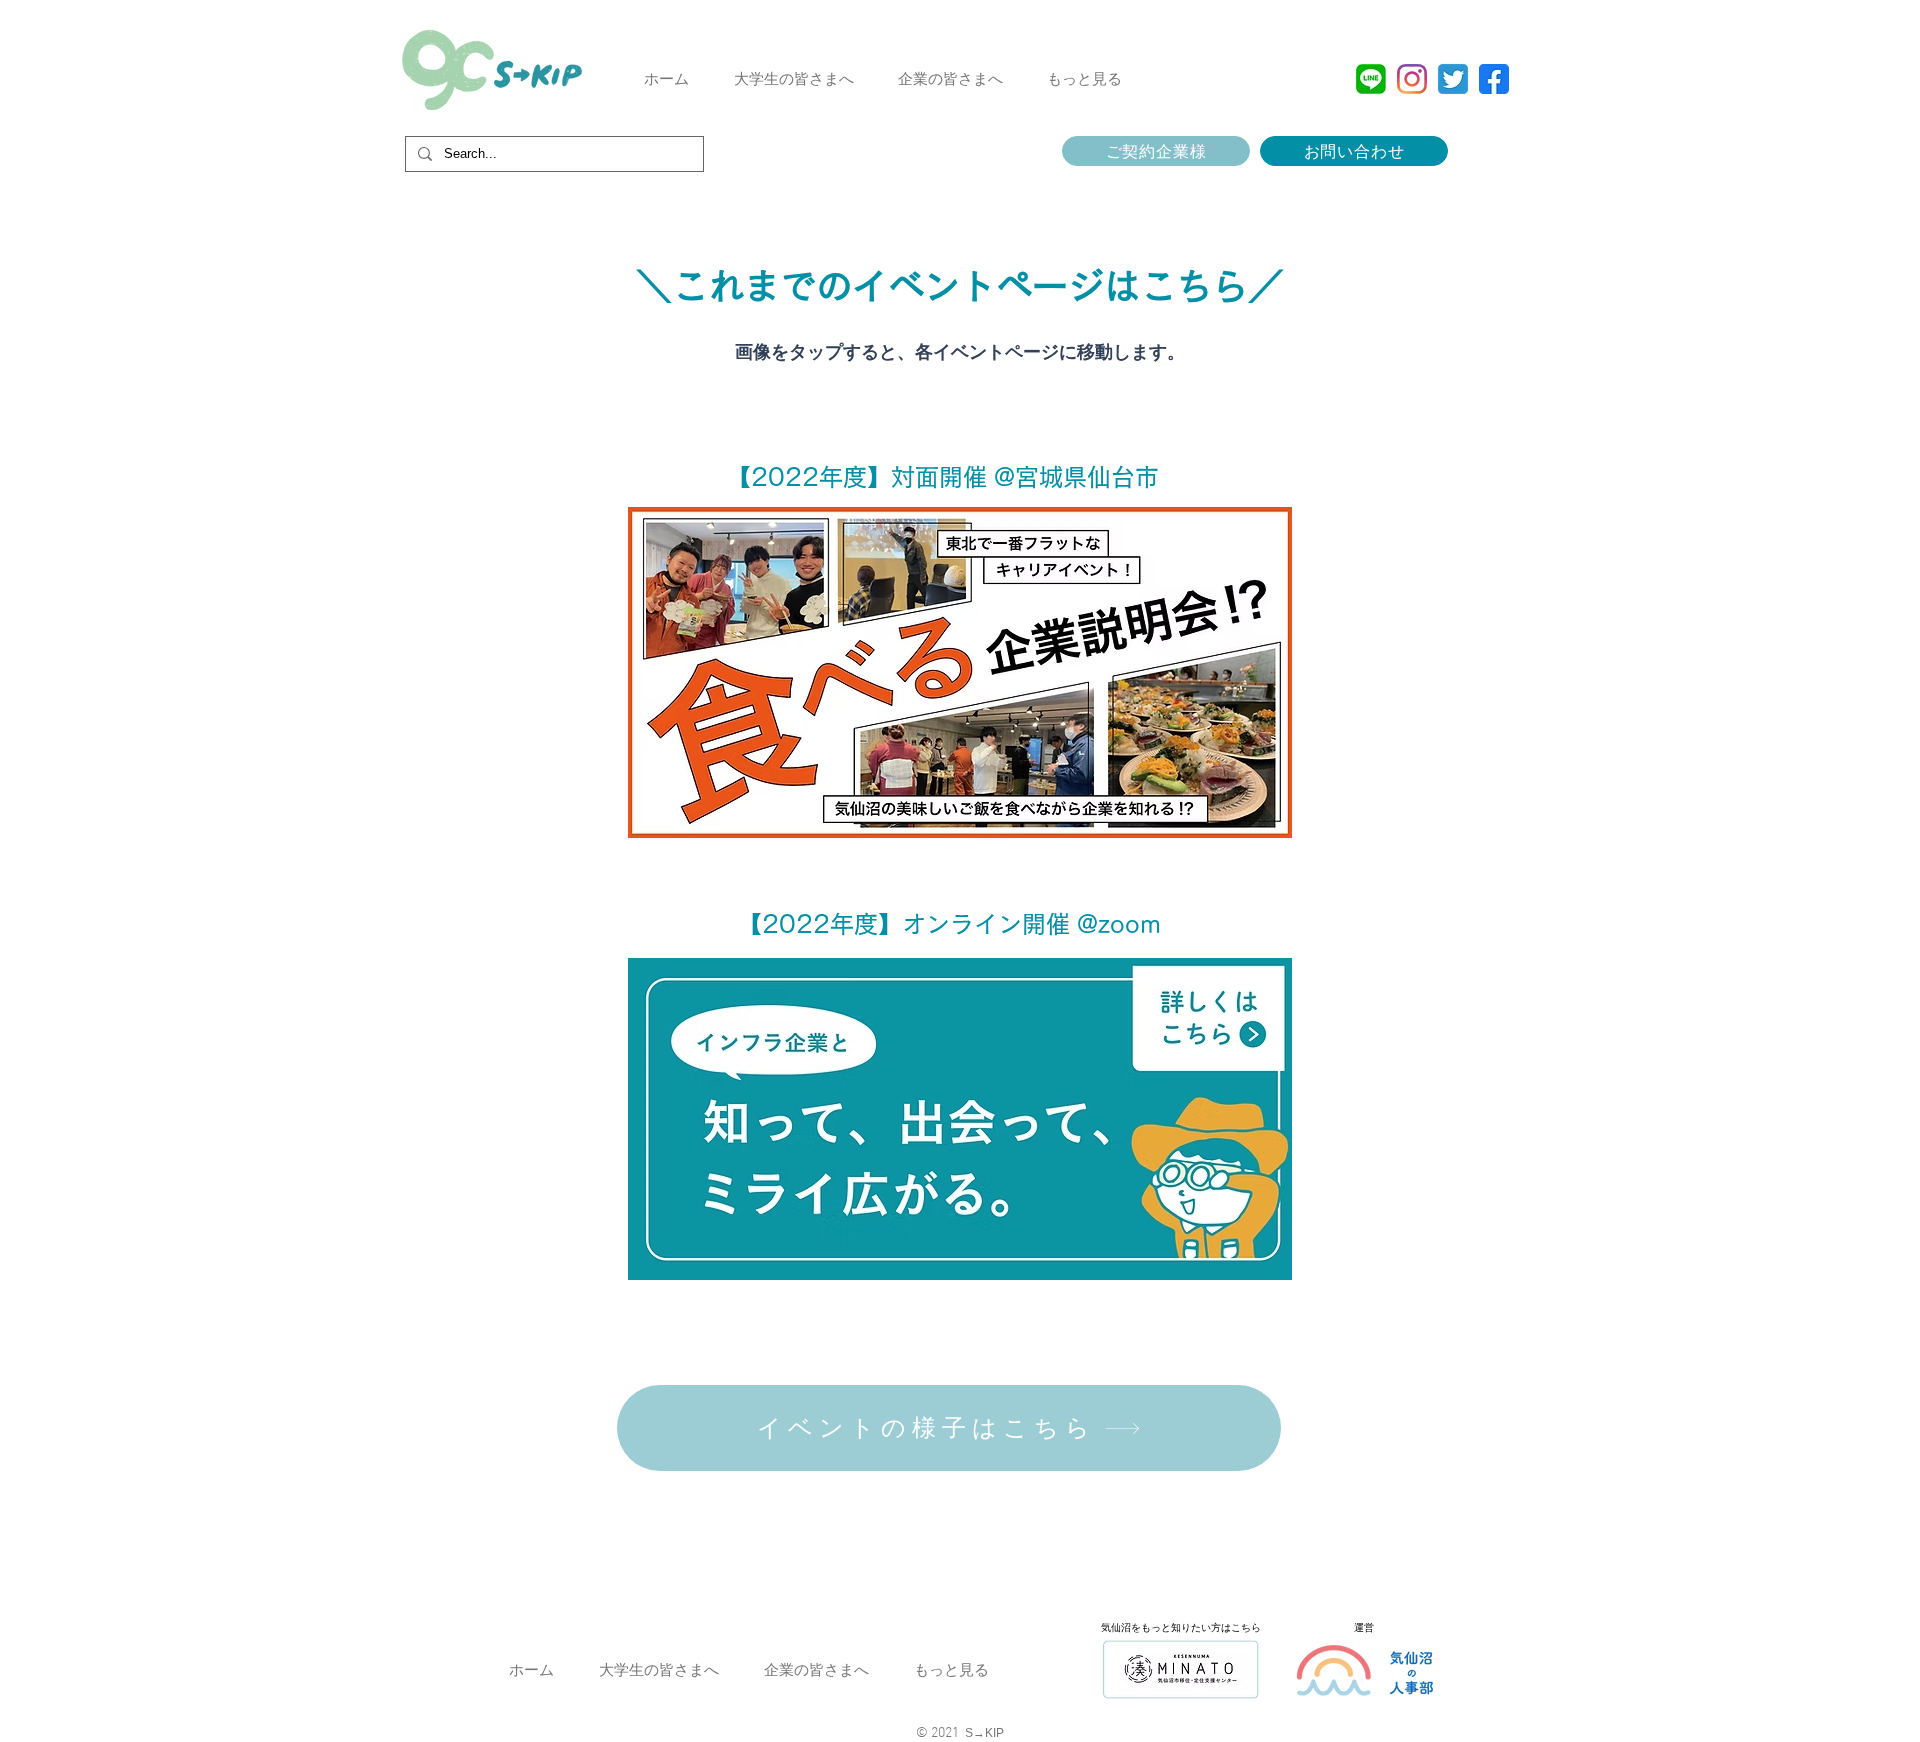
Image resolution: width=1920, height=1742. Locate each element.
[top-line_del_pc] (1371, 79)
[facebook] (1494, 79)
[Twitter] (1453, 79)
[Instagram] (1412, 79)
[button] (793, 78)
